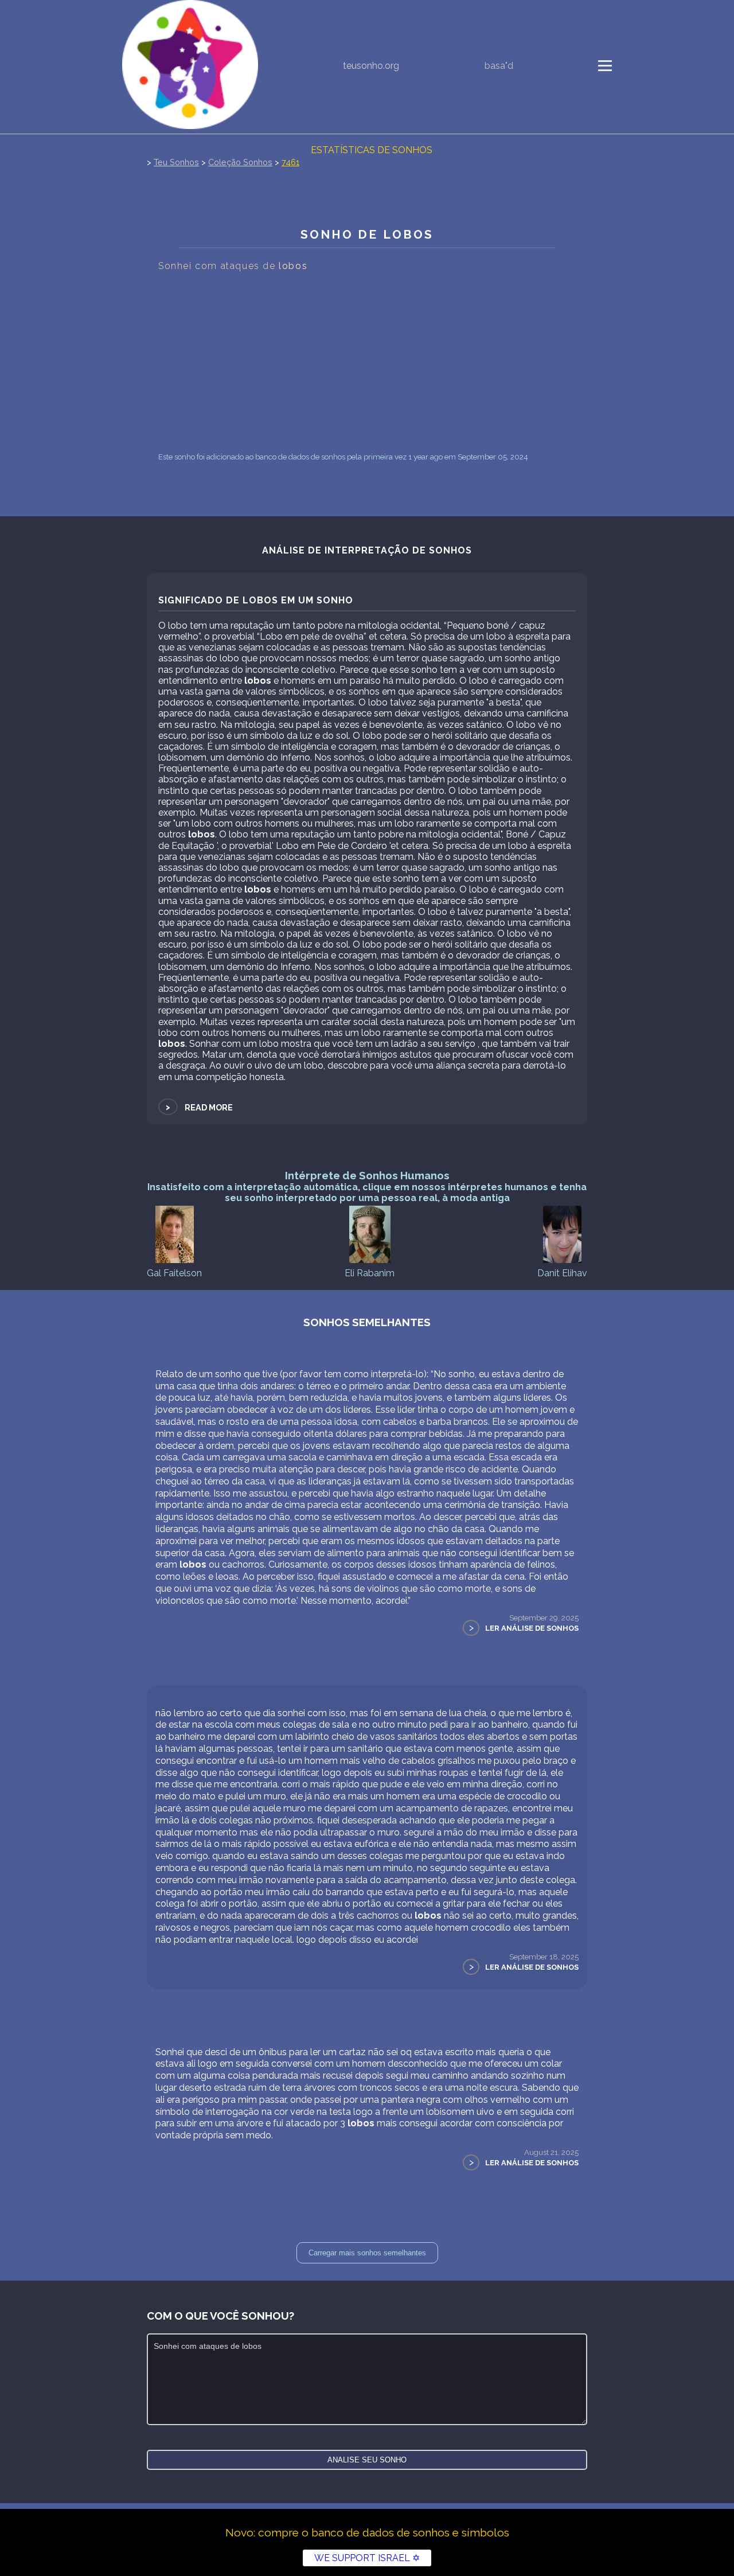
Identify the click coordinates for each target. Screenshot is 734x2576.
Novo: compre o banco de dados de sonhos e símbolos (367, 2532)
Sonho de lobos (367, 234)
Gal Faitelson (174, 1273)
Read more (198, 1107)
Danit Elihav (562, 1273)
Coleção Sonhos (240, 162)
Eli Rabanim (370, 1273)
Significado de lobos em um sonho (256, 600)
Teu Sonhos (176, 162)
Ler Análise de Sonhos (532, 1628)
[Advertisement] (367, 362)
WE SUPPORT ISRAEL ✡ (367, 2558)
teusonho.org (371, 66)
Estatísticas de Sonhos (372, 150)
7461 (290, 162)
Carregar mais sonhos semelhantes (367, 2253)
